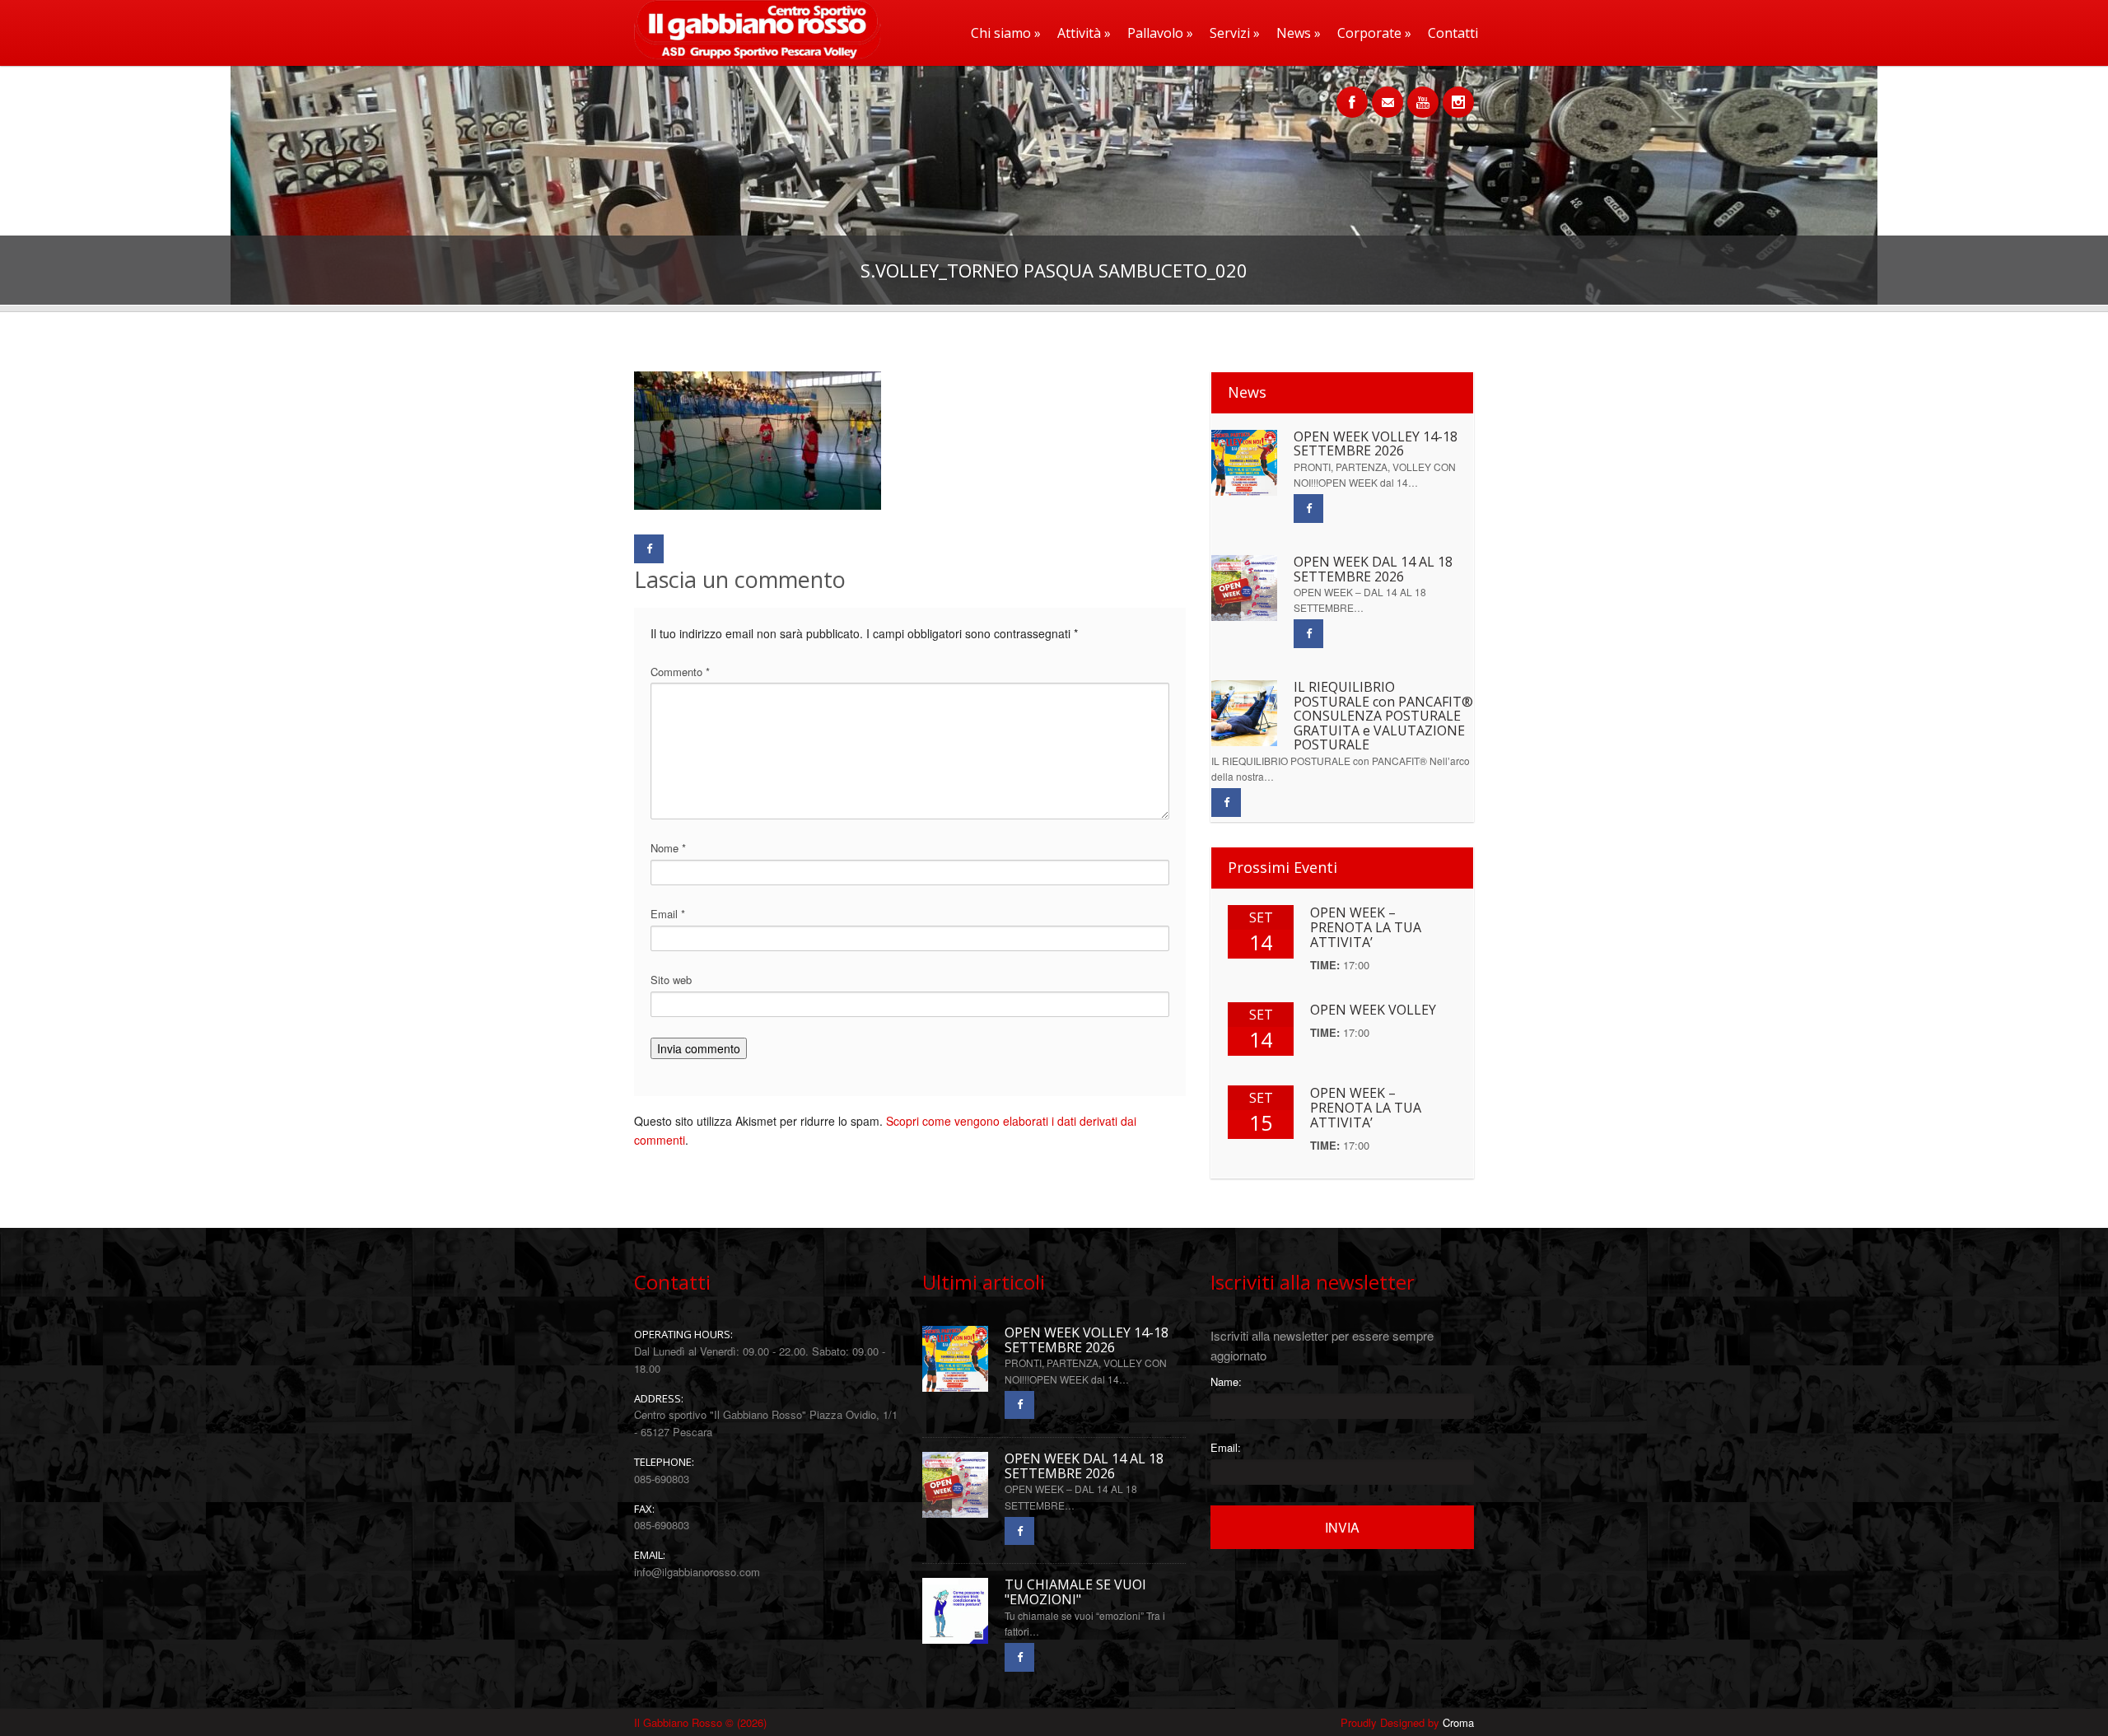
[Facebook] (649, 549)
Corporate (1374, 33)
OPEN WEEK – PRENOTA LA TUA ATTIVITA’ (1366, 927)
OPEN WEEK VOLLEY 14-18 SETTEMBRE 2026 (1376, 444)
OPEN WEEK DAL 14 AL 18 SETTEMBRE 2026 (1373, 569)
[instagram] (1458, 93)
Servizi (1235, 33)
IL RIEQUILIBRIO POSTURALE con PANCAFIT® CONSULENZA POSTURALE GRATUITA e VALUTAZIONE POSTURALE (1383, 716)
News (1299, 33)
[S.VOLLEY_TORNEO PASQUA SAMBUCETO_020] (758, 505)
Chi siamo (1006, 33)
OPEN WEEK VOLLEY (1373, 1010)
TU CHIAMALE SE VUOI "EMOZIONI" (1075, 1592)
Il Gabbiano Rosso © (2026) (700, 1722)
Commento (680, 672)
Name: (1226, 1381)
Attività (1084, 33)
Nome (668, 848)
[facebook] (1352, 93)
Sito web (671, 980)
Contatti (1453, 33)
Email (668, 914)
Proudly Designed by (1407, 1722)
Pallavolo (1160, 33)
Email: (1226, 1447)
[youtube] (1423, 93)
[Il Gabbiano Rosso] (753, 55)
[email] (1387, 93)
